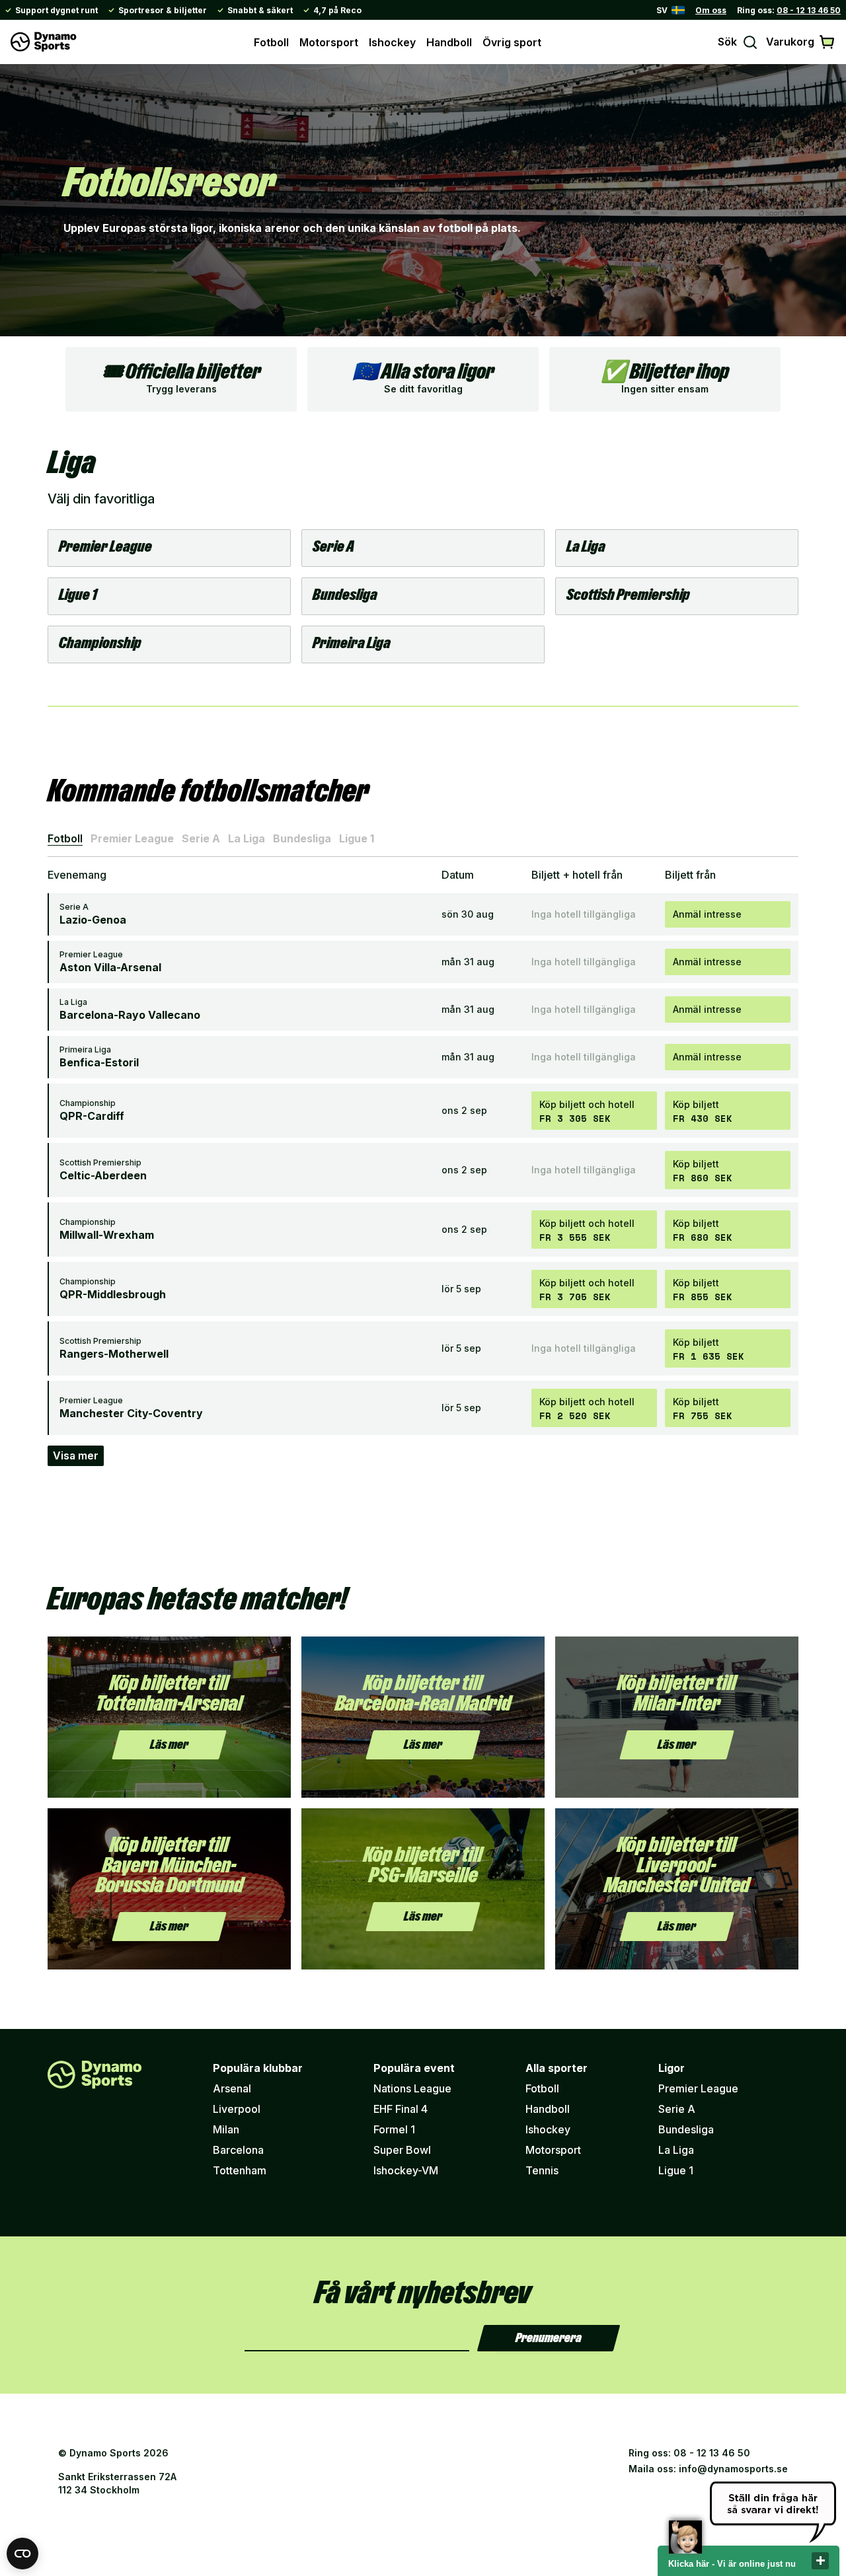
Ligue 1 (357, 838)
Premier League (132, 838)
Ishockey (392, 42)
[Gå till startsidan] (44, 42)
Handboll (449, 42)
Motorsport (329, 42)
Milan (226, 2129)
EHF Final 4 (401, 2109)
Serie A (201, 838)
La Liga (247, 838)
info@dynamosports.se (733, 2469)
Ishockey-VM (406, 2170)
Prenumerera (549, 2338)
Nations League (412, 2088)
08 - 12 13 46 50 (809, 10)
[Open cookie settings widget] (22, 2554)
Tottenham (240, 2170)
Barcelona (238, 2150)
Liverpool (237, 2109)
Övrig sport (512, 42)
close (820, 2561)
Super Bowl (402, 2150)
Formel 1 (394, 2129)
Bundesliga (302, 838)
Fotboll (271, 42)
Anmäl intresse (707, 914)
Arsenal (232, 2088)
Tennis (542, 2170)
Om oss (711, 10)
